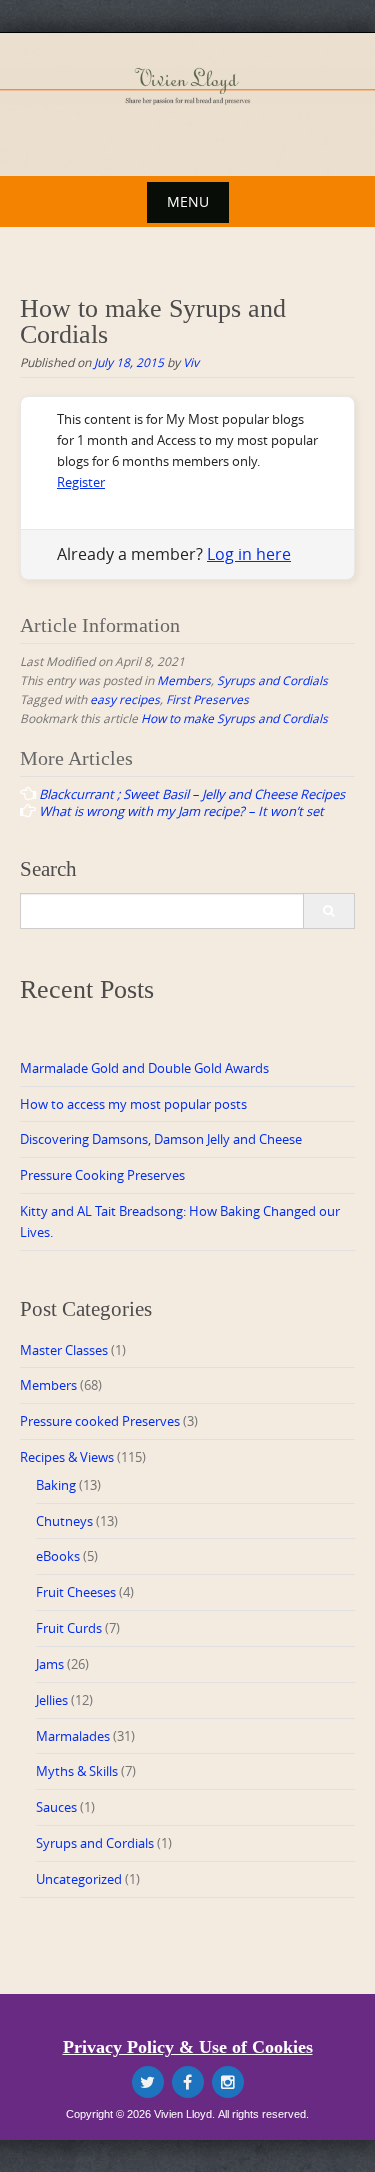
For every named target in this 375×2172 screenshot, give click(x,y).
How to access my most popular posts (133, 1104)
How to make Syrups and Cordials (234, 718)
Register (81, 482)
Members (184, 680)
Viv (191, 362)
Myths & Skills (77, 1771)
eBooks (58, 1556)
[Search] (328, 911)
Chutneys (64, 1521)
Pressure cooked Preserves (100, 1421)
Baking (56, 1485)
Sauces (56, 1807)
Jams (50, 1664)
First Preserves (207, 699)
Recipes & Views (67, 1457)
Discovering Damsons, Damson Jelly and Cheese (161, 1139)
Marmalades (73, 1736)
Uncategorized (79, 1879)
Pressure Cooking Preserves (102, 1175)
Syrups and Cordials (272, 680)
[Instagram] (228, 2082)
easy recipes (125, 699)
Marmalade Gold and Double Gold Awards (144, 1068)
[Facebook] (188, 2082)
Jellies (52, 1700)
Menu (188, 201)
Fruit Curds (69, 1628)
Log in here (249, 554)
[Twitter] (148, 2082)
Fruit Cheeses (76, 1592)
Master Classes (64, 1350)
